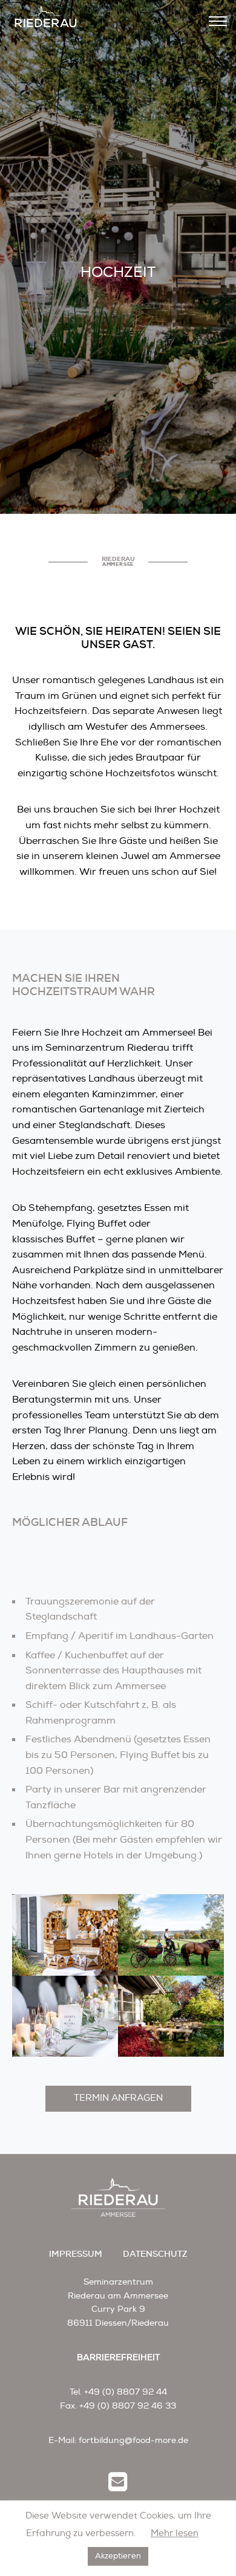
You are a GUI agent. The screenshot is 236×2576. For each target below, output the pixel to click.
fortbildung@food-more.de (133, 2440)
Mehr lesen (175, 2533)
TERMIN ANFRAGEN (118, 2098)
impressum (76, 2254)
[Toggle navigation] (218, 21)
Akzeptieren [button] (118, 2556)
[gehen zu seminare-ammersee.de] (46, 21)
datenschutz (155, 2254)
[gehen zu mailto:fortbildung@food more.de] (118, 2484)
